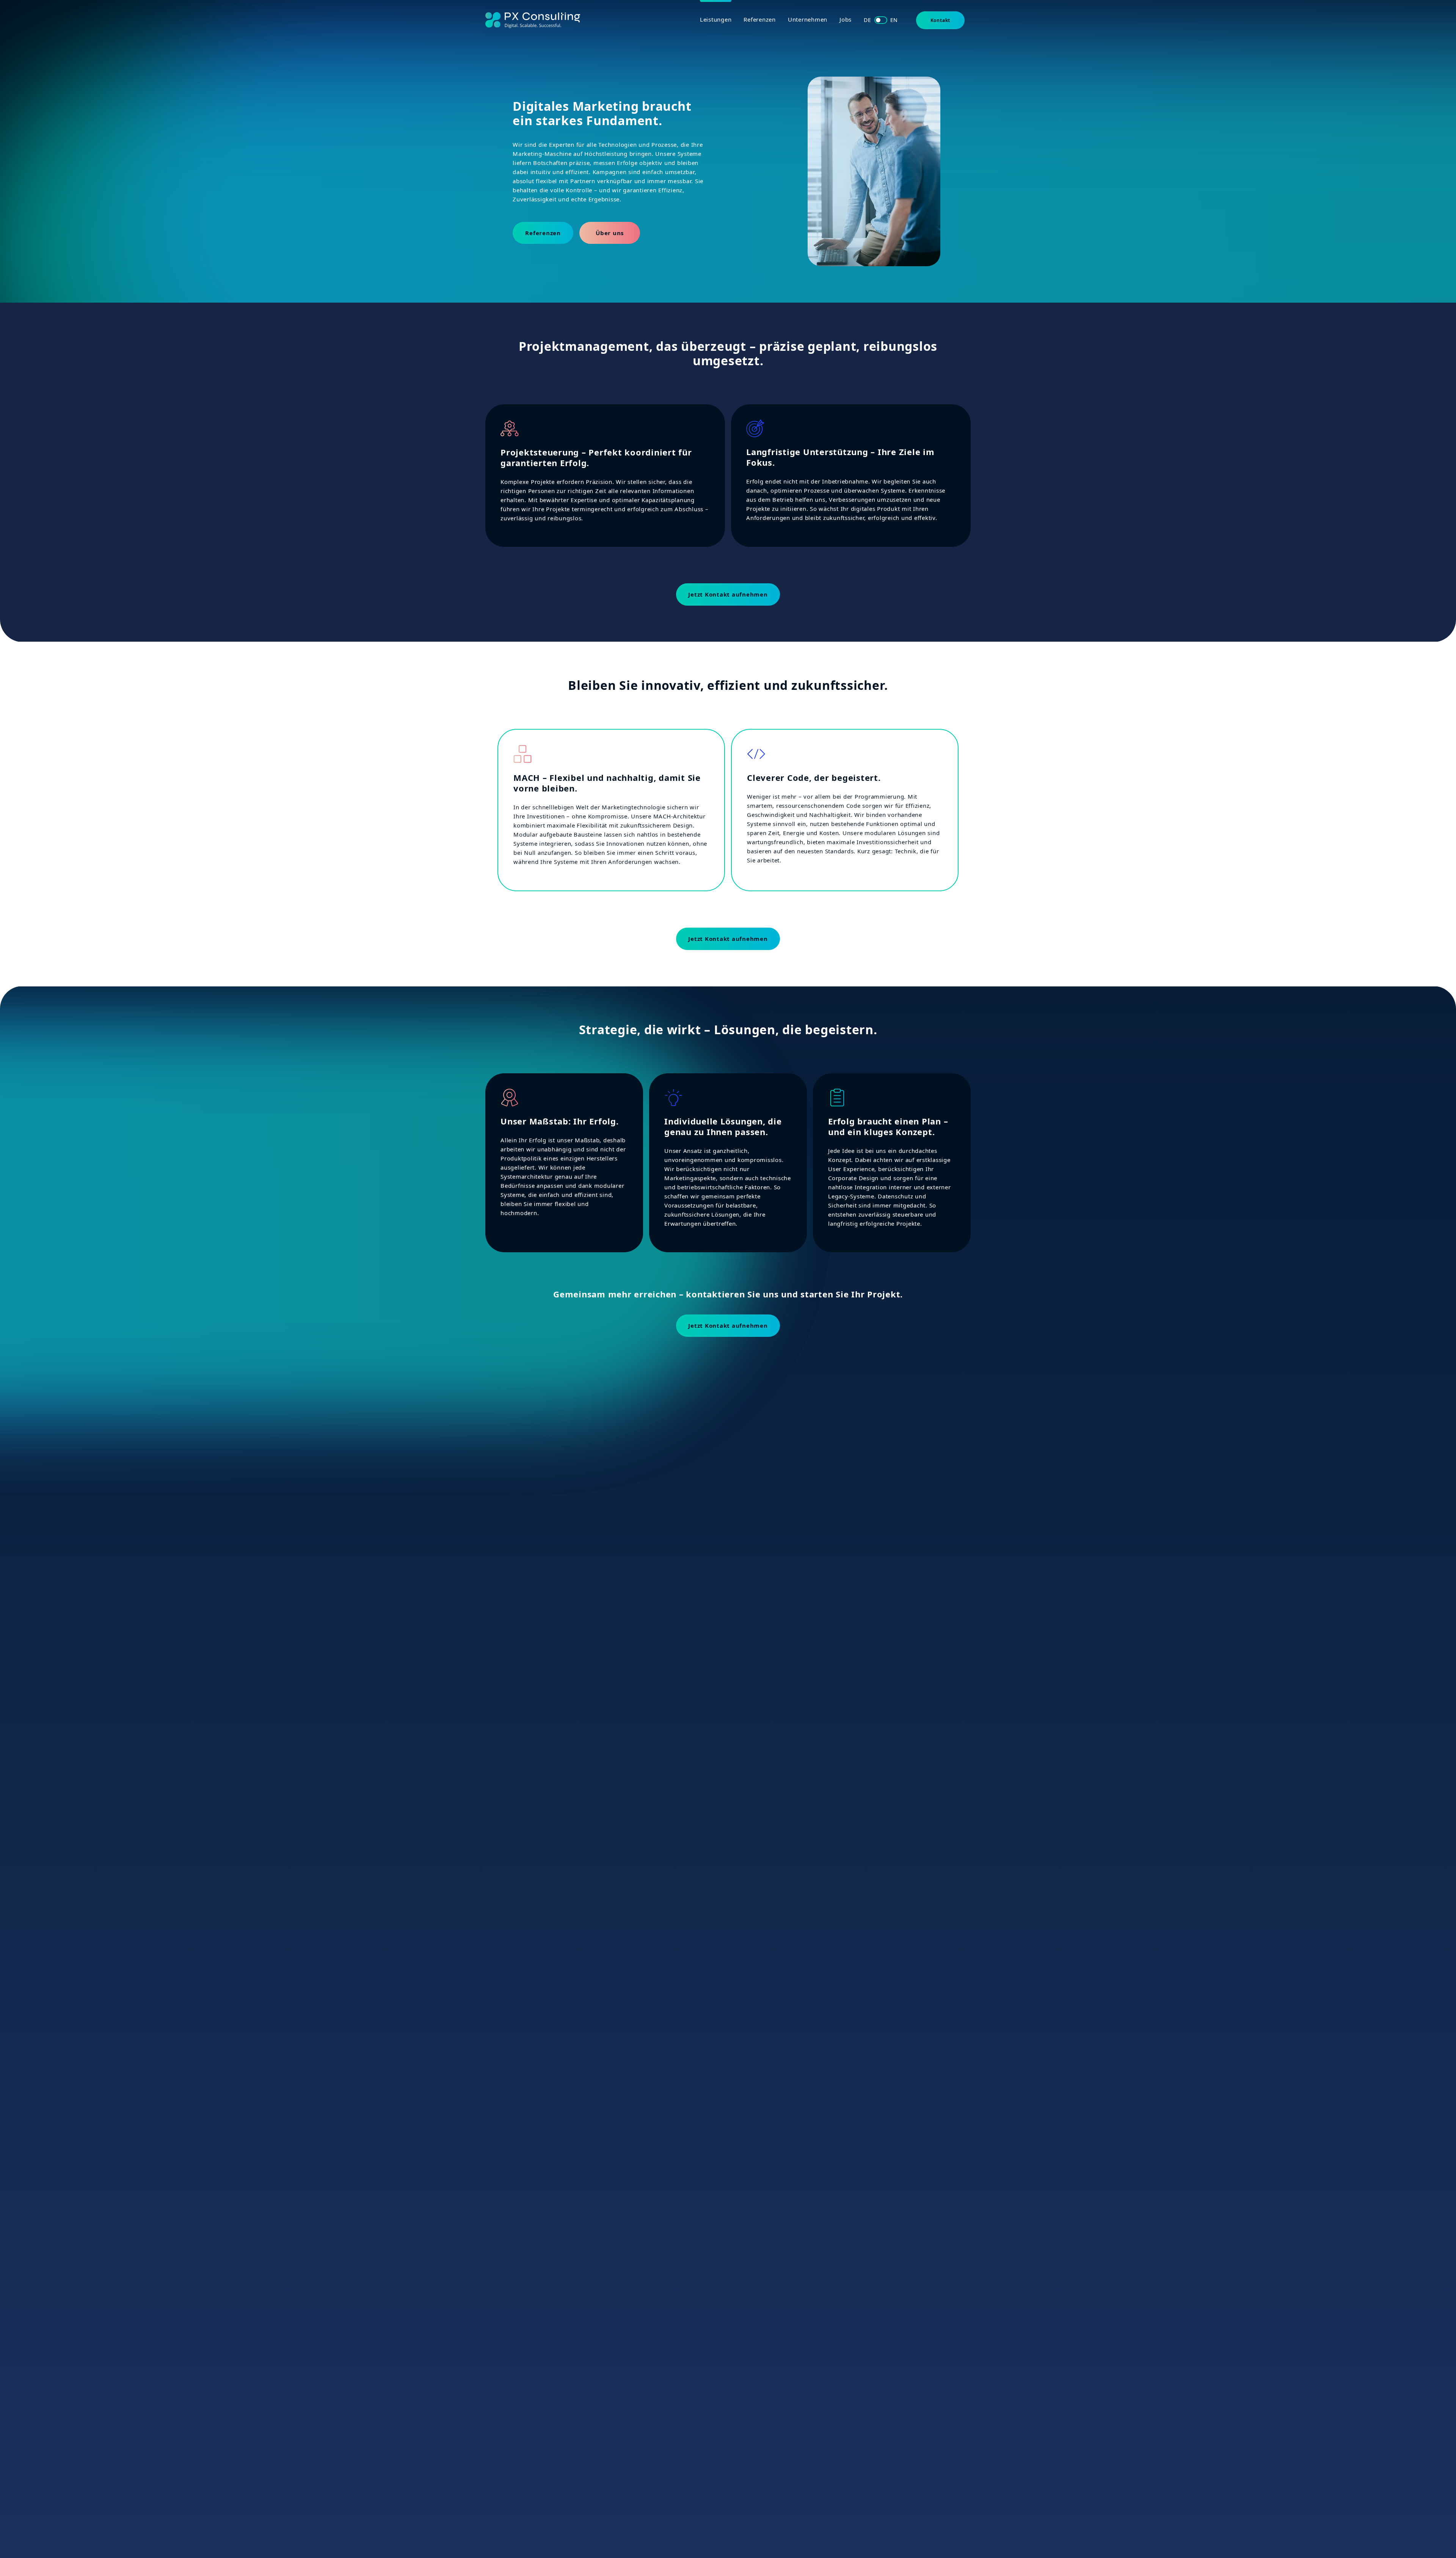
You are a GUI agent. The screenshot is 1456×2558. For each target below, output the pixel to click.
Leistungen (716, 19)
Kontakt (941, 20)
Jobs (846, 19)
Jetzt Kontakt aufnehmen (728, 594)
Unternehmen (808, 19)
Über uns (610, 233)
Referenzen (760, 19)
